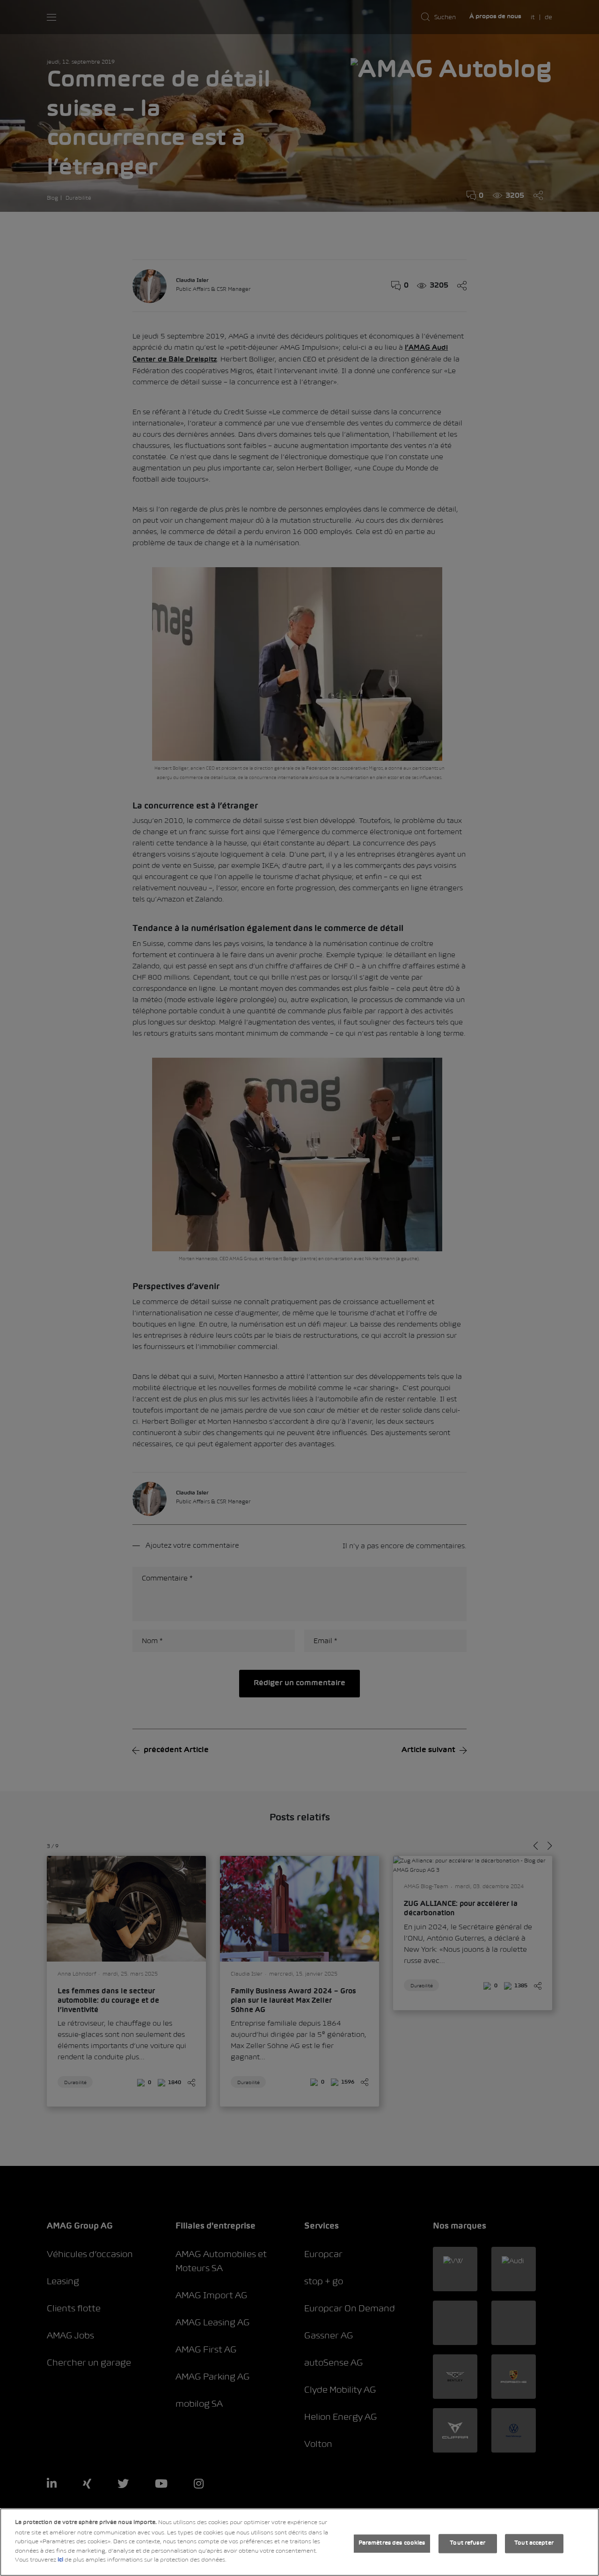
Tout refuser (468, 2543)
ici (60, 2560)
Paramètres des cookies (392, 2543)
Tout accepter (534, 2543)
